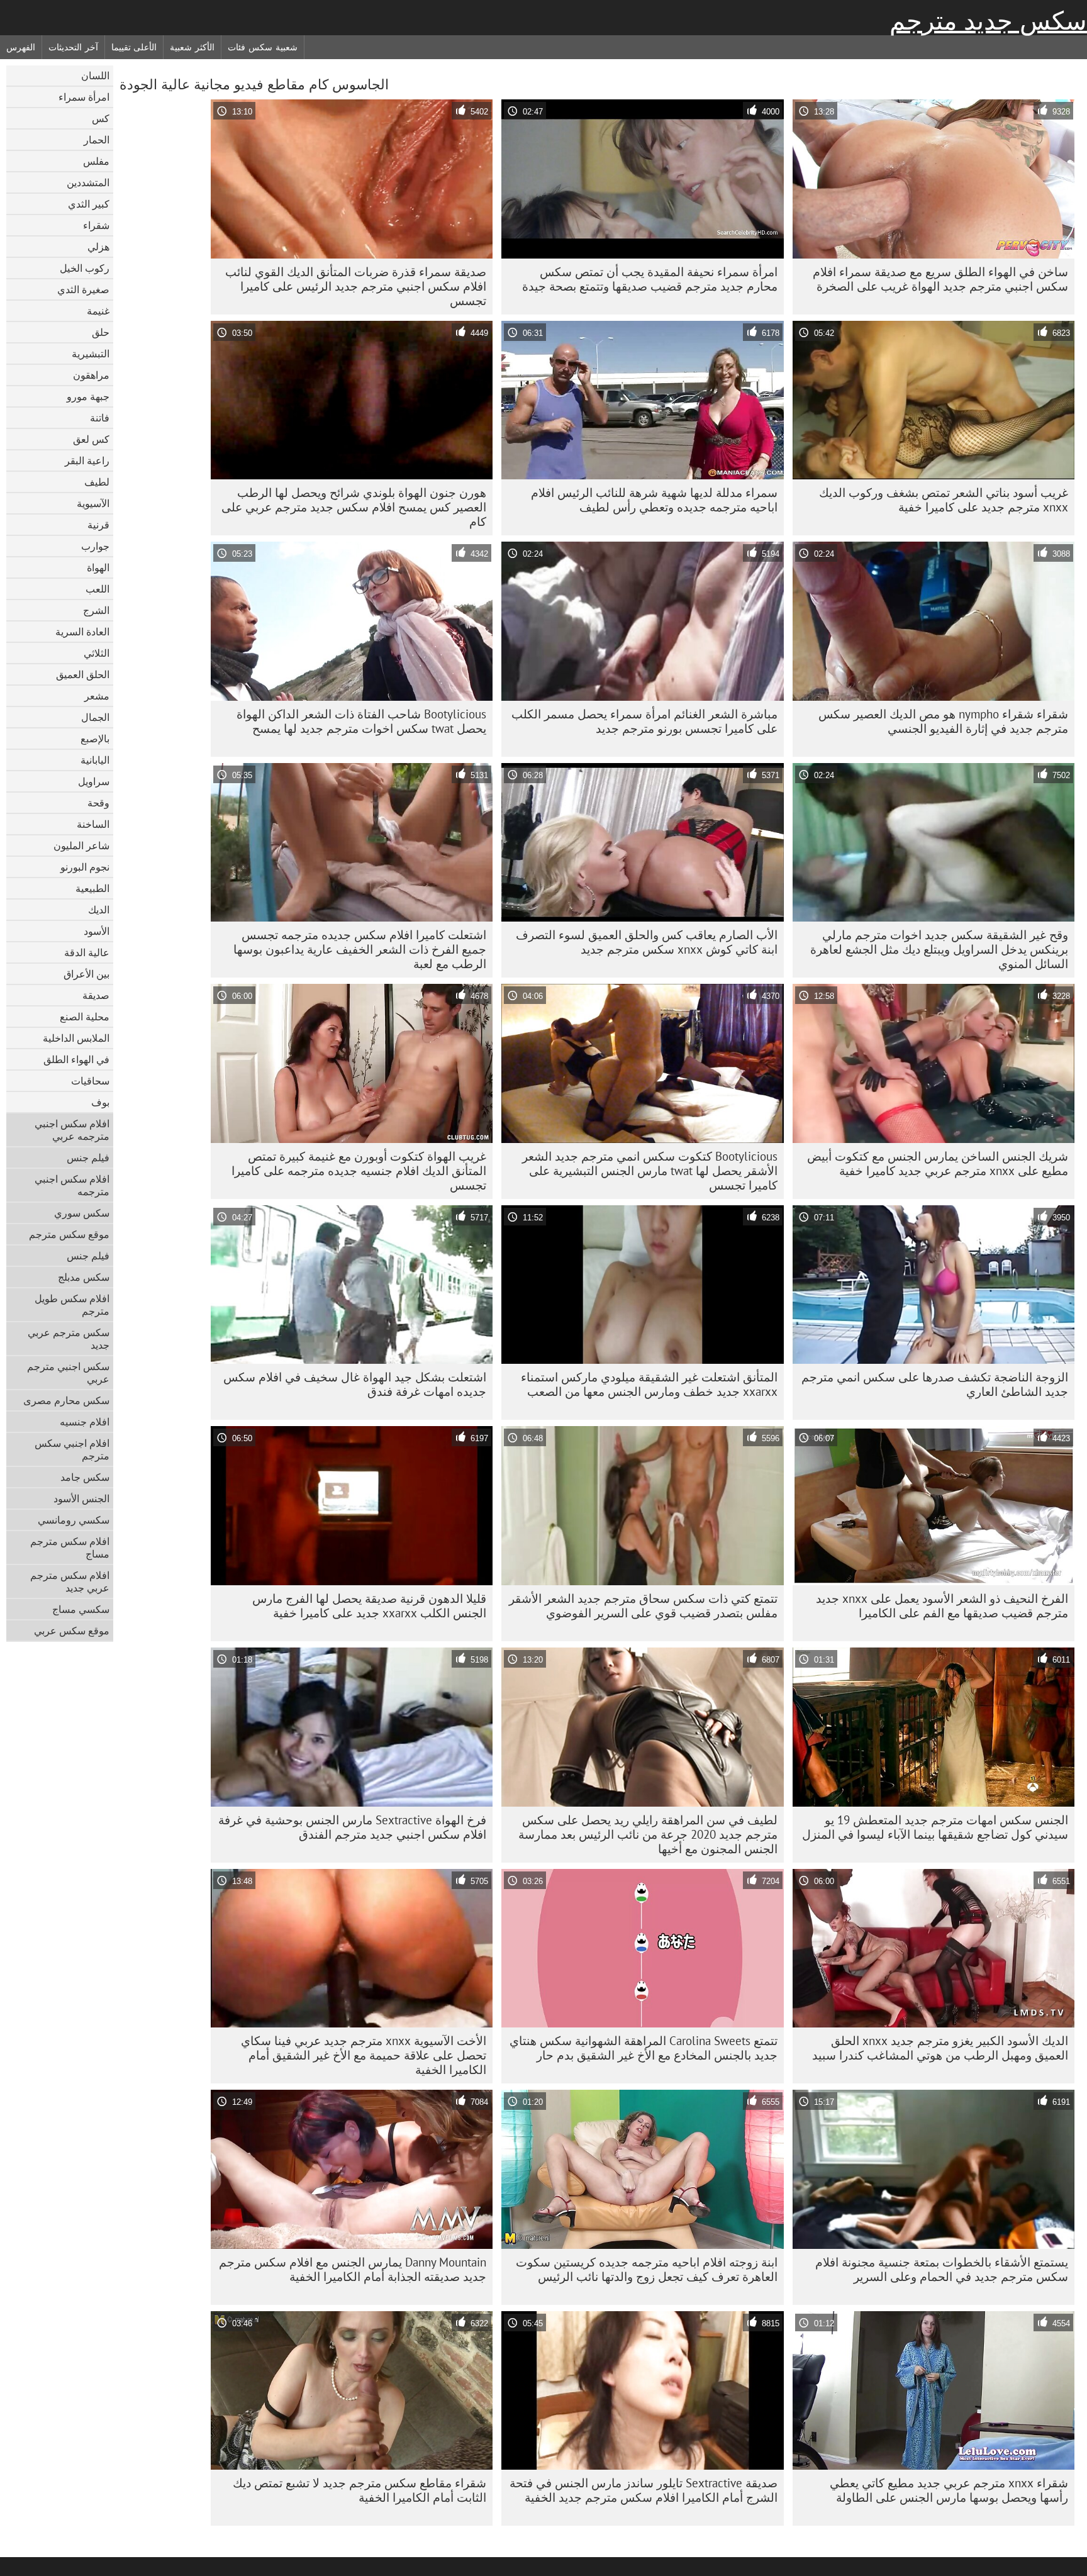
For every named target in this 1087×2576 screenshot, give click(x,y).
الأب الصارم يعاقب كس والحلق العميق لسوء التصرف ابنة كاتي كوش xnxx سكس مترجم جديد (647, 942)
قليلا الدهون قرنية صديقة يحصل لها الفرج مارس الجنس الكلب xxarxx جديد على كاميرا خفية (369, 1606)
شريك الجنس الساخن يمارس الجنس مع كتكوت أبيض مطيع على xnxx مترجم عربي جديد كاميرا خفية (938, 1163)
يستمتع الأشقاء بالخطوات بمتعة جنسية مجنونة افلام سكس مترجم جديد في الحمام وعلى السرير (942, 2269)
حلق (101, 332)
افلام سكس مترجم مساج (70, 1547)
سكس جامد (85, 1477)
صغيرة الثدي (83, 289)
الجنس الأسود (81, 1498)
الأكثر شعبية (192, 47)
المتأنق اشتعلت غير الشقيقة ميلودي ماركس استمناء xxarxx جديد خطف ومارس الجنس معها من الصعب (649, 1384)
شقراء (96, 225)
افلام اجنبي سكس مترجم (72, 1449)
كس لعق (91, 439)
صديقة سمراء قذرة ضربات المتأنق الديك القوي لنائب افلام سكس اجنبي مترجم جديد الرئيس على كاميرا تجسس (356, 286)
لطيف (97, 482)
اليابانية (95, 760)
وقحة (98, 803)
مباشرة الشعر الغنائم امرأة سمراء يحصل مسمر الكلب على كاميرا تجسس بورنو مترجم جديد (644, 721)
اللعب (98, 589)
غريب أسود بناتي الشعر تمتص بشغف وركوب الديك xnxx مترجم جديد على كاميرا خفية (944, 500)
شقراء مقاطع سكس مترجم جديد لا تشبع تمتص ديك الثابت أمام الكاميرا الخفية (360, 2490)
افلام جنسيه (85, 1422)
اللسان (95, 75)
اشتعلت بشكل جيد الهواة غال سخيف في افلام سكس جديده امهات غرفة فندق (355, 1384)
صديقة (96, 995)
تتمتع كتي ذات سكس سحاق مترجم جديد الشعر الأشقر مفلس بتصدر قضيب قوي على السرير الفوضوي (643, 1606)
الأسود (97, 931)
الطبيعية (92, 888)
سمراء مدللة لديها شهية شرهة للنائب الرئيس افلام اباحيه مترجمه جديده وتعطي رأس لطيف (654, 500)
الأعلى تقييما (134, 47)
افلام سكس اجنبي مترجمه (72, 1185)
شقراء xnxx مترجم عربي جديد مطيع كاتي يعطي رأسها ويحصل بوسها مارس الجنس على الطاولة (949, 2490)
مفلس (96, 161)
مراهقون (91, 375)
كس (101, 118)
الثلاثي (97, 653)
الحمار (97, 140)
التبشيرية (91, 354)
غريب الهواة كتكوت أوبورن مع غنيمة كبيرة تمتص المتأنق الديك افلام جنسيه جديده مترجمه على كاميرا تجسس (359, 1171)
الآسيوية (93, 503)
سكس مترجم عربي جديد (69, 1339)
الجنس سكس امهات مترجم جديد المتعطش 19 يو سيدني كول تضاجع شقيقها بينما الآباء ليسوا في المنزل (935, 1827)
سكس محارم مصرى (66, 1400)
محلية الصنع (85, 1017)
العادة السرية (82, 632)
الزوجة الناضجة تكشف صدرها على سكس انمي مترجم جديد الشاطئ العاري (935, 1384)
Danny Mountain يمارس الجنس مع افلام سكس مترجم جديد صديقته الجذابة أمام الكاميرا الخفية (353, 2269)
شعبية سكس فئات (262, 47)
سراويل (94, 781)
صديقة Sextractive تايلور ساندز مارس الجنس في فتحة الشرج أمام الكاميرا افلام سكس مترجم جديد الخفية (644, 2490)
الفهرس (21, 47)
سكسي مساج (81, 1609)
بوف (100, 1102)
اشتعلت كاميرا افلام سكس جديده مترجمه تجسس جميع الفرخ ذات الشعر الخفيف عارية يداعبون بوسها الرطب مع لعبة (360, 949)
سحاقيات (90, 1081)
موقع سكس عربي (72, 1631)
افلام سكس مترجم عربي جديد (70, 1581)
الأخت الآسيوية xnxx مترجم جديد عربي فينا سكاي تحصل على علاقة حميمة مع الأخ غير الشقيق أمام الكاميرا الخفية (364, 2055)
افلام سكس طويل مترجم (72, 1305)
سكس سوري (82, 1213)
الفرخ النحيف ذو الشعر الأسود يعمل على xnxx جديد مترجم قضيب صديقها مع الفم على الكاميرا (942, 1606)
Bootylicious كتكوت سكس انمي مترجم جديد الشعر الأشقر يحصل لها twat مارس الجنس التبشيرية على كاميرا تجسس (650, 1171)
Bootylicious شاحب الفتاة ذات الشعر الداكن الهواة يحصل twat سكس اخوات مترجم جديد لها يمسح (361, 721)
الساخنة (93, 824)
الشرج (96, 610)
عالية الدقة (87, 952)
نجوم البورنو (85, 867)
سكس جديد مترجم (988, 21)
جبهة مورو (88, 396)
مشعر (97, 696)
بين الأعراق (86, 974)
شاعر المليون (81, 845)
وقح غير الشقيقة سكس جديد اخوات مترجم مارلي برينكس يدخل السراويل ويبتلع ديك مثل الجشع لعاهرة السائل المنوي (939, 949)
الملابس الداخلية (76, 1038)
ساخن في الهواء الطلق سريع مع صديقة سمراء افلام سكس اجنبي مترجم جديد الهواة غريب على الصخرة (940, 279)
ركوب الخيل (85, 268)
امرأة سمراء (84, 97)
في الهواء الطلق (76, 1059)
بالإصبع (95, 739)
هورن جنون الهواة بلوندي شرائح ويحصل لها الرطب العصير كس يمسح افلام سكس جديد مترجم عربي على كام (354, 507)
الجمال (95, 717)
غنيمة (98, 311)
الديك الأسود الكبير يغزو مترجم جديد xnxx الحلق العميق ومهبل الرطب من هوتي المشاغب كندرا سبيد (940, 2048)
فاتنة (100, 418)
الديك (99, 910)
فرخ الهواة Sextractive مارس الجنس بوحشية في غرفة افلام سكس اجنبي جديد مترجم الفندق (352, 1827)
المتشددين (88, 182)
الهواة (98, 567)
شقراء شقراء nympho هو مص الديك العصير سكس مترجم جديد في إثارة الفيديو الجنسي (943, 721)
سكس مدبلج (84, 1277)
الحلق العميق (83, 674)
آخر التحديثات (73, 47)
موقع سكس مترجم (69, 1234)
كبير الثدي (89, 204)
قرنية (98, 525)
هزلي (98, 247)
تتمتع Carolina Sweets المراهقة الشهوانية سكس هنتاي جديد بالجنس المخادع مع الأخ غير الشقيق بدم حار (644, 2048)
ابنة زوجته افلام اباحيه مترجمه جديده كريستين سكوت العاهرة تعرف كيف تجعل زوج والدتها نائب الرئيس (647, 2269)
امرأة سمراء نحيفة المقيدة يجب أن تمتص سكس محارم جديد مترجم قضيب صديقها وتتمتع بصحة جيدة (650, 279)
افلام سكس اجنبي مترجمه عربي (72, 1130)
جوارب (95, 546)
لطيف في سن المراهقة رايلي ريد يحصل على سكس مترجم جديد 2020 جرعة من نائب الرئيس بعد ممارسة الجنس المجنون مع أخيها (648, 1834)
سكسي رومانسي (74, 1520)
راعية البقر (87, 460)
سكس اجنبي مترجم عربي (68, 1373)
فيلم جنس (88, 1157)
